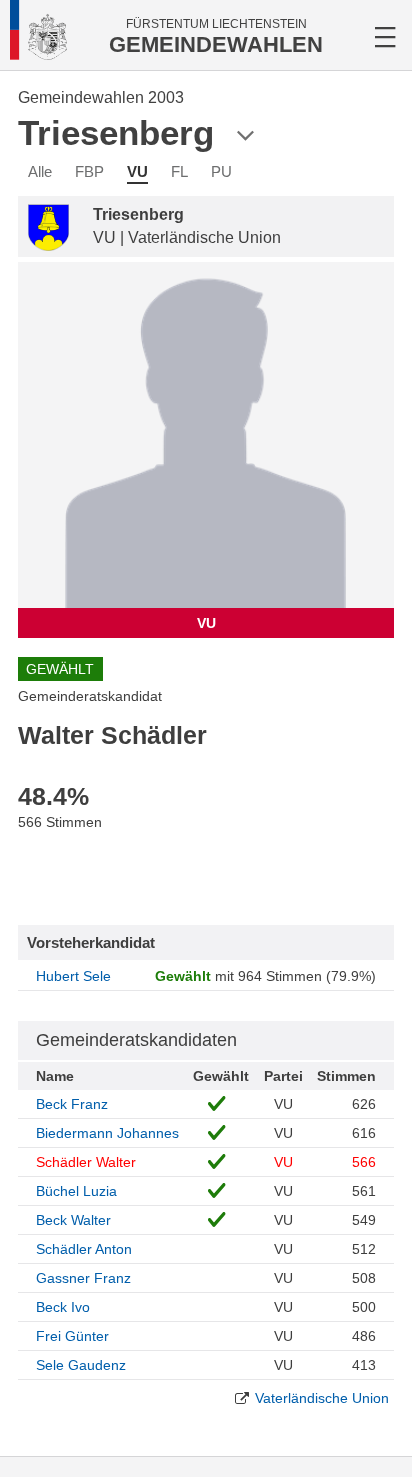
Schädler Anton (84, 1249)
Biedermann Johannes (107, 1133)
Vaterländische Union (322, 1398)
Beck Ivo (63, 1307)
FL (179, 171)
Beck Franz (72, 1104)
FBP (89, 171)
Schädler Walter (86, 1162)
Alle (40, 171)
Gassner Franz (83, 1278)
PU (221, 171)
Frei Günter (72, 1336)
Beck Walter (73, 1220)
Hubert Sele (73, 976)
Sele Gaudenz (81, 1365)
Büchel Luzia (76, 1191)
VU (137, 171)
